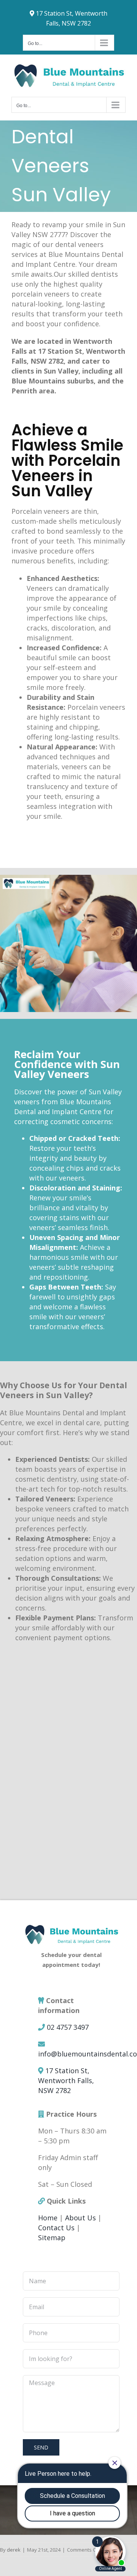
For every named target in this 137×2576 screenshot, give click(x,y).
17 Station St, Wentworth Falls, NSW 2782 (66, 2080)
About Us (80, 2218)
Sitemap (52, 2238)
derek (14, 2550)
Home (48, 2218)
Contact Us (56, 2228)
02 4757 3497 (68, 2027)
